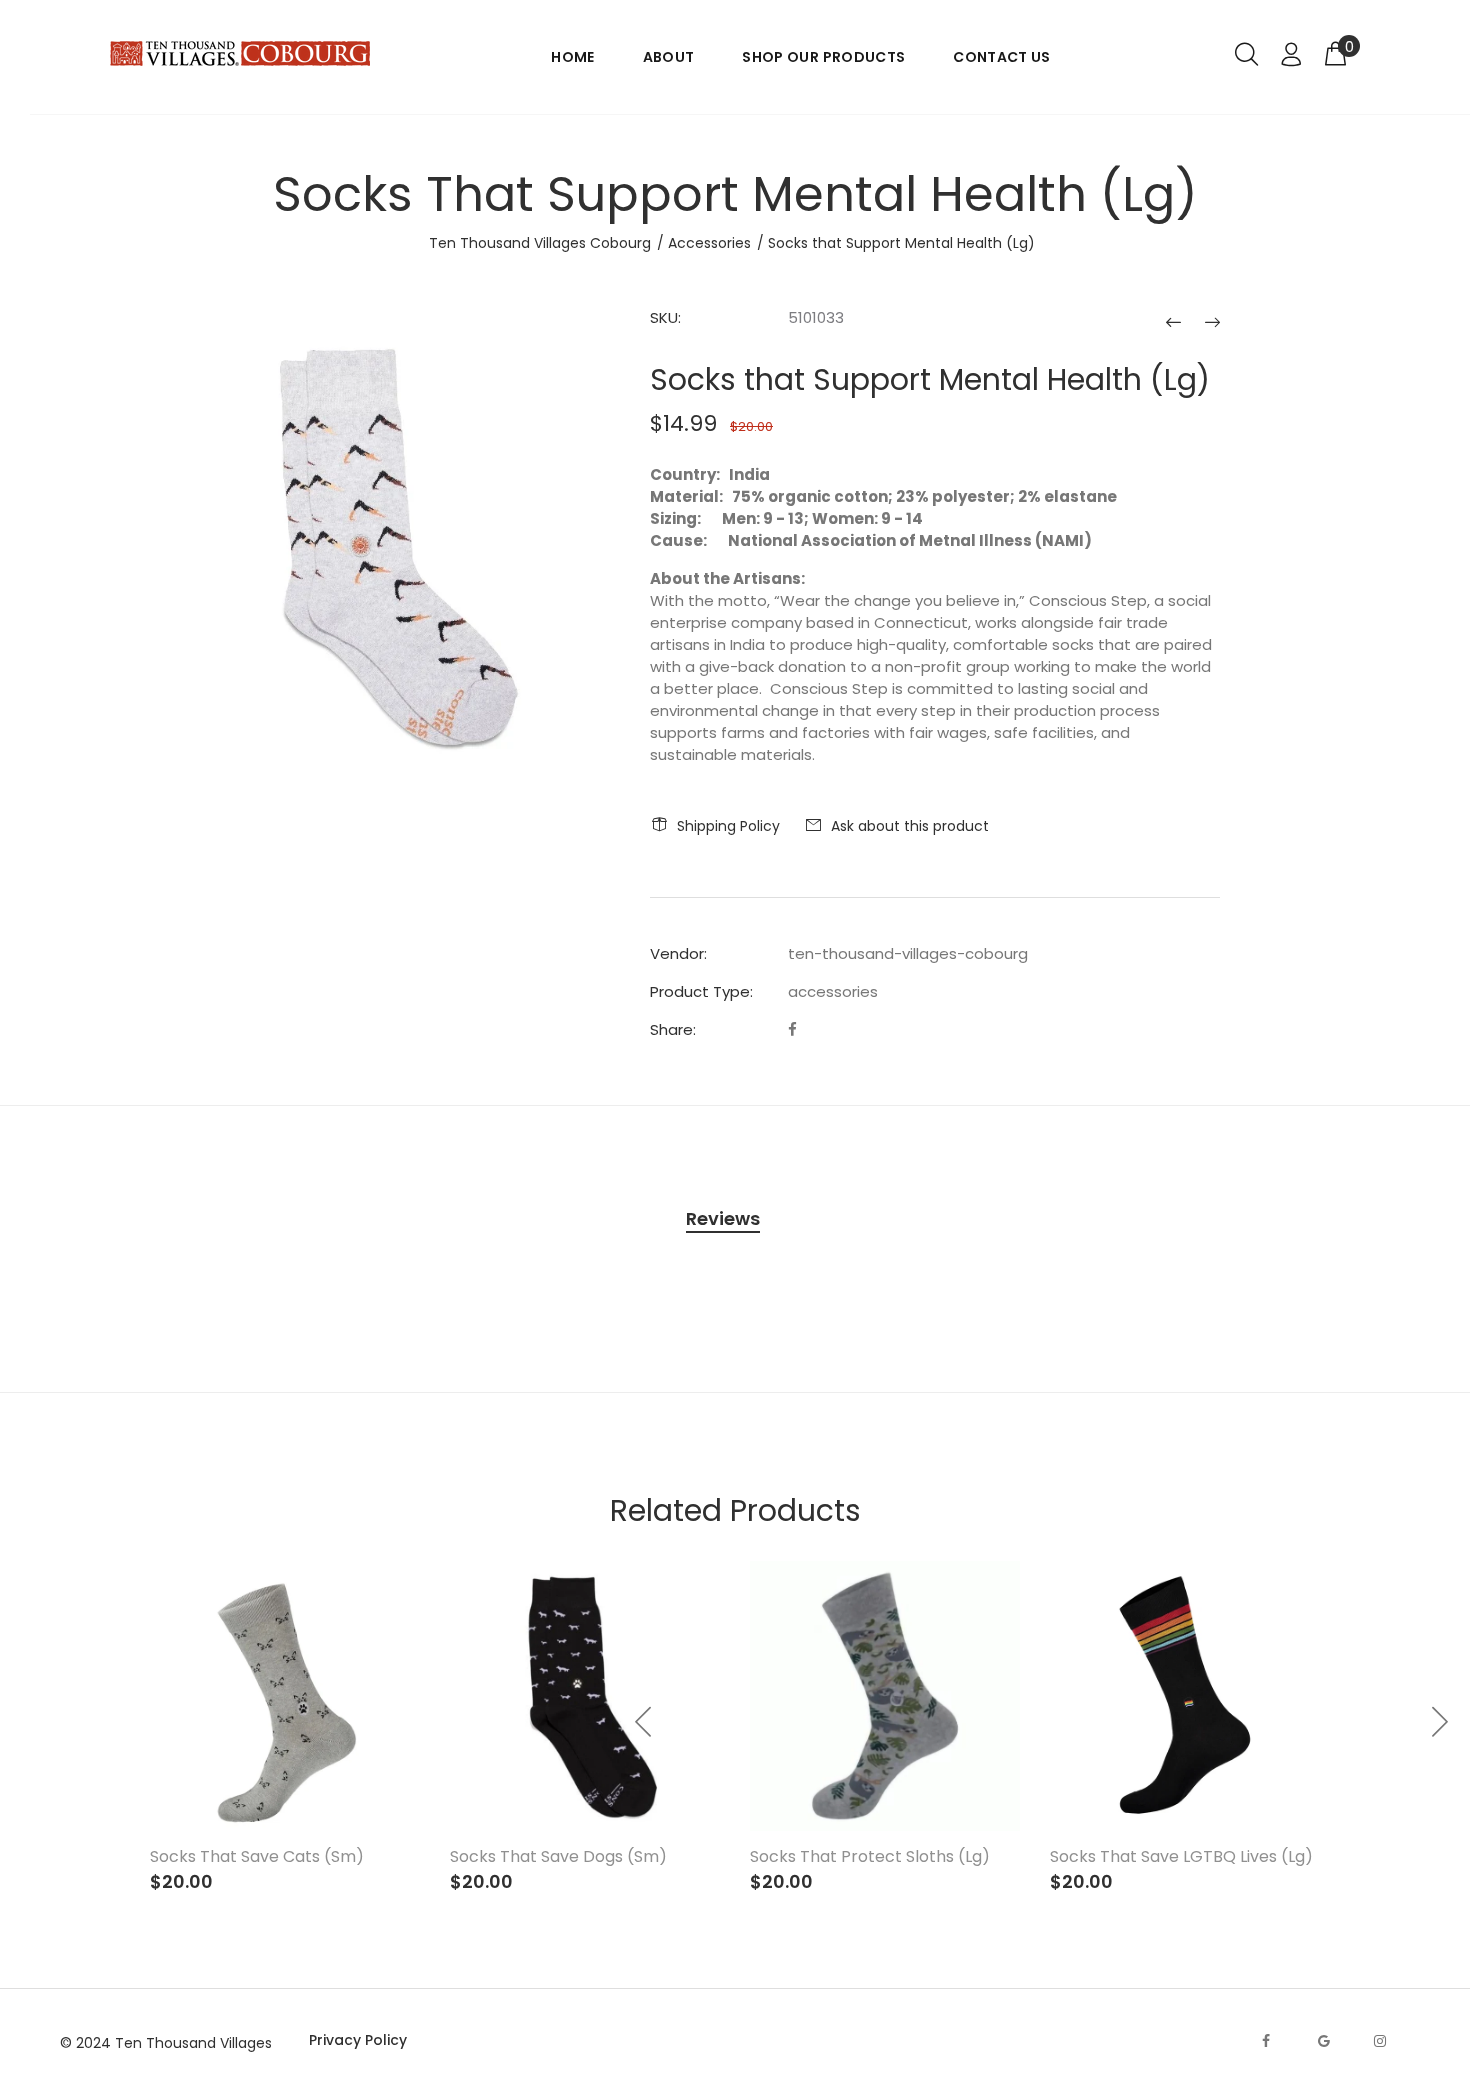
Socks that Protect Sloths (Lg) (870, 1856)
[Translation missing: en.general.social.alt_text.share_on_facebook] (792, 1029)
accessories (833, 991)
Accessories (709, 243)
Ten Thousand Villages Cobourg (540, 243)
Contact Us (1002, 57)
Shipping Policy (728, 826)
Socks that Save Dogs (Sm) (558, 1856)
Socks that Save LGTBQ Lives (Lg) (1181, 1856)
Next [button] (1439, 1722)
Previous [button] (644, 1722)
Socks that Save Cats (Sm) (257, 1856)
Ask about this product (910, 826)
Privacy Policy (358, 2040)
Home (572, 57)
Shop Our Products (823, 57)
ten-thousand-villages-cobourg (908, 953)
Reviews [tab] (723, 1218)
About (669, 57)
